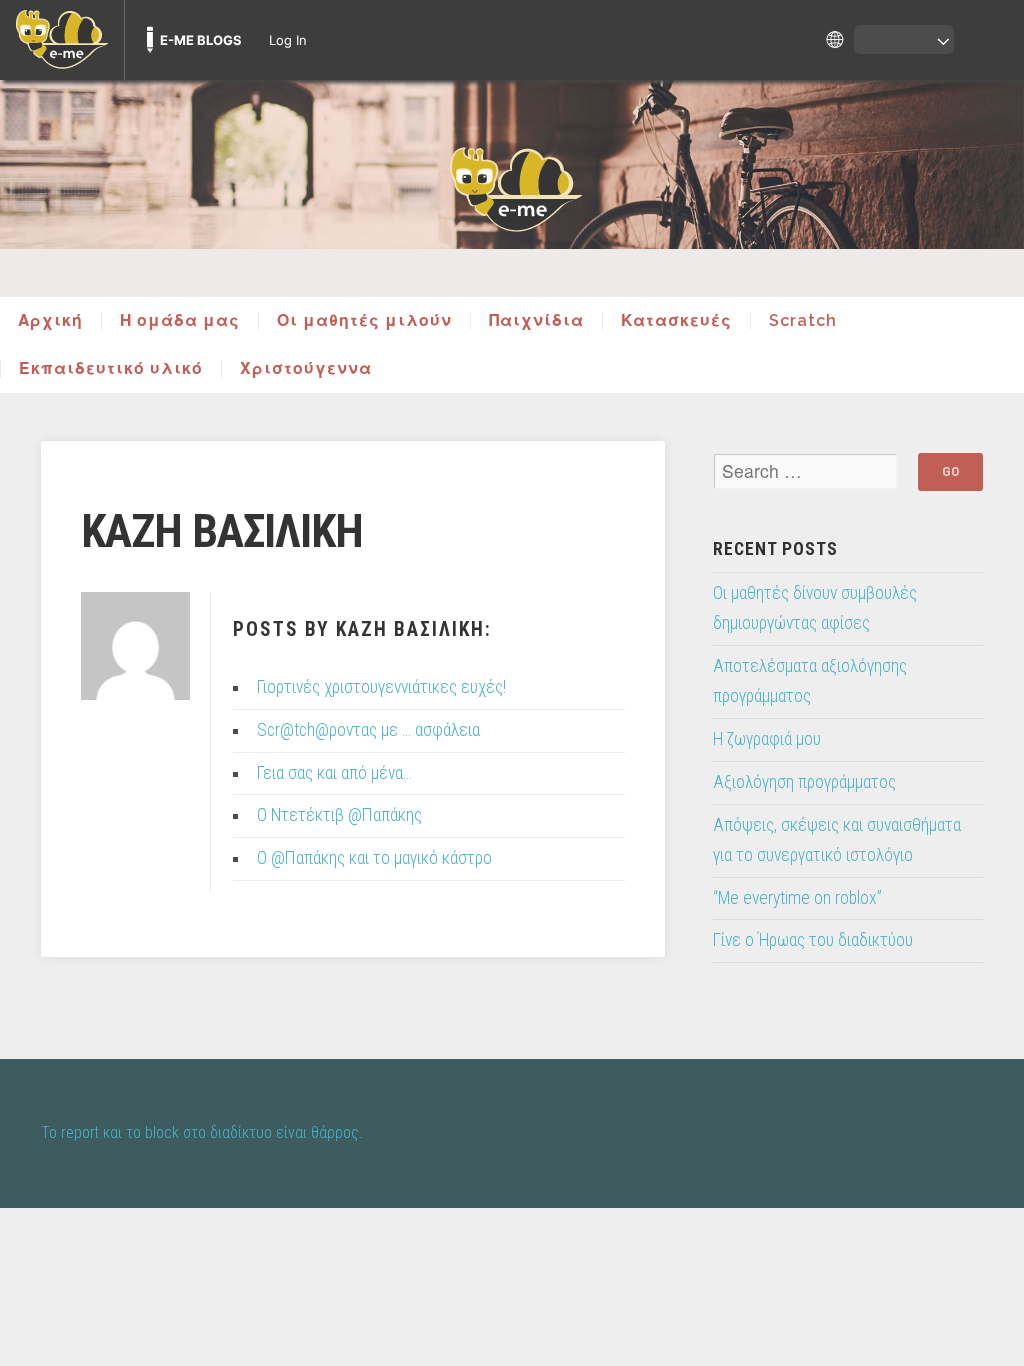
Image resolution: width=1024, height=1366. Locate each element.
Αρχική (50, 321)
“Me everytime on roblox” (797, 898)
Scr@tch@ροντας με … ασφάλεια (368, 730)
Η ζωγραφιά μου (767, 739)
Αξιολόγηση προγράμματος (804, 782)
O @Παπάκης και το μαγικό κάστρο (374, 858)
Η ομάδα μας (180, 321)
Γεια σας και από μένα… (334, 773)
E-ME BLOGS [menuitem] (201, 40)
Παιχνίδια (536, 321)
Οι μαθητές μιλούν (364, 321)
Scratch (803, 321)
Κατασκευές (676, 321)
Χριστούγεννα (306, 369)
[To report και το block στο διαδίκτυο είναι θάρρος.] (512, 188)
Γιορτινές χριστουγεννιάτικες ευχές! (381, 687)
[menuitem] (62, 40)
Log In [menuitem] (288, 40)
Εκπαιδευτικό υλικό (111, 369)
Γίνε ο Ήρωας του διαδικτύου (813, 940)
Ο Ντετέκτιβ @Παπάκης (339, 815)
